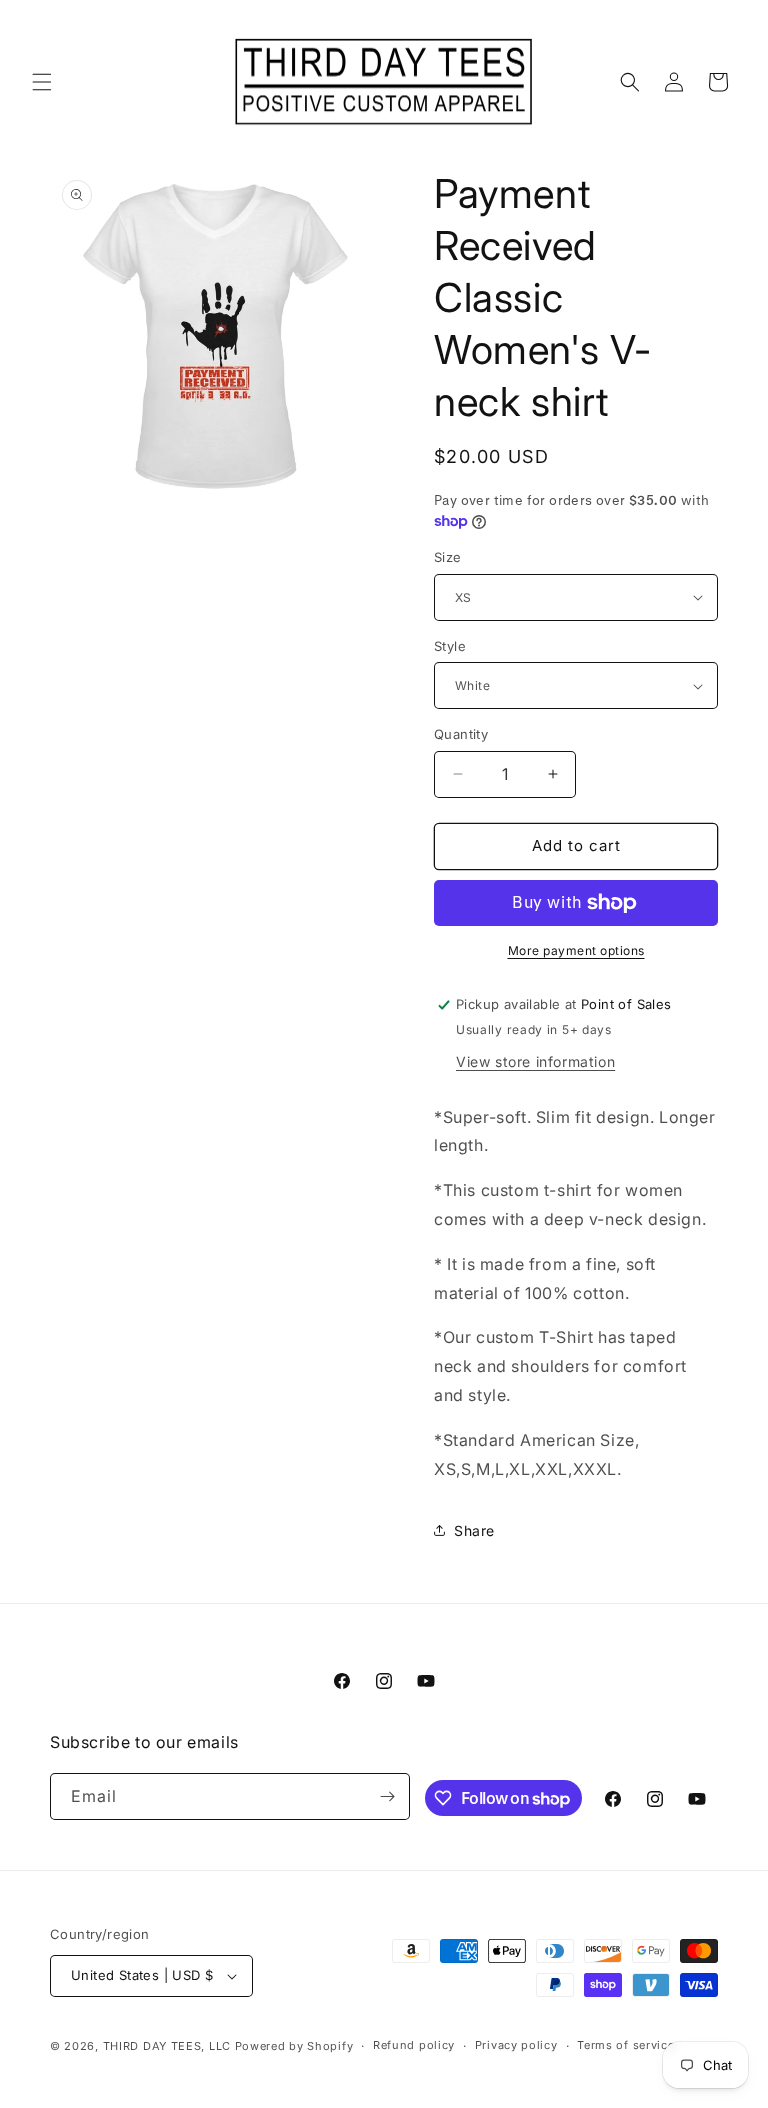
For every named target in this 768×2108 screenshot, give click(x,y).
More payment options (576, 950)
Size (448, 557)
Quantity (461, 734)
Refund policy (414, 2045)
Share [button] (474, 1530)
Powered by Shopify (294, 2046)
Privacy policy (516, 2045)
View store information (535, 1061)
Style (450, 646)
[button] (42, 82)
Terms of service (625, 2045)
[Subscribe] (387, 1796)
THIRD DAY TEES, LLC (167, 2046)
